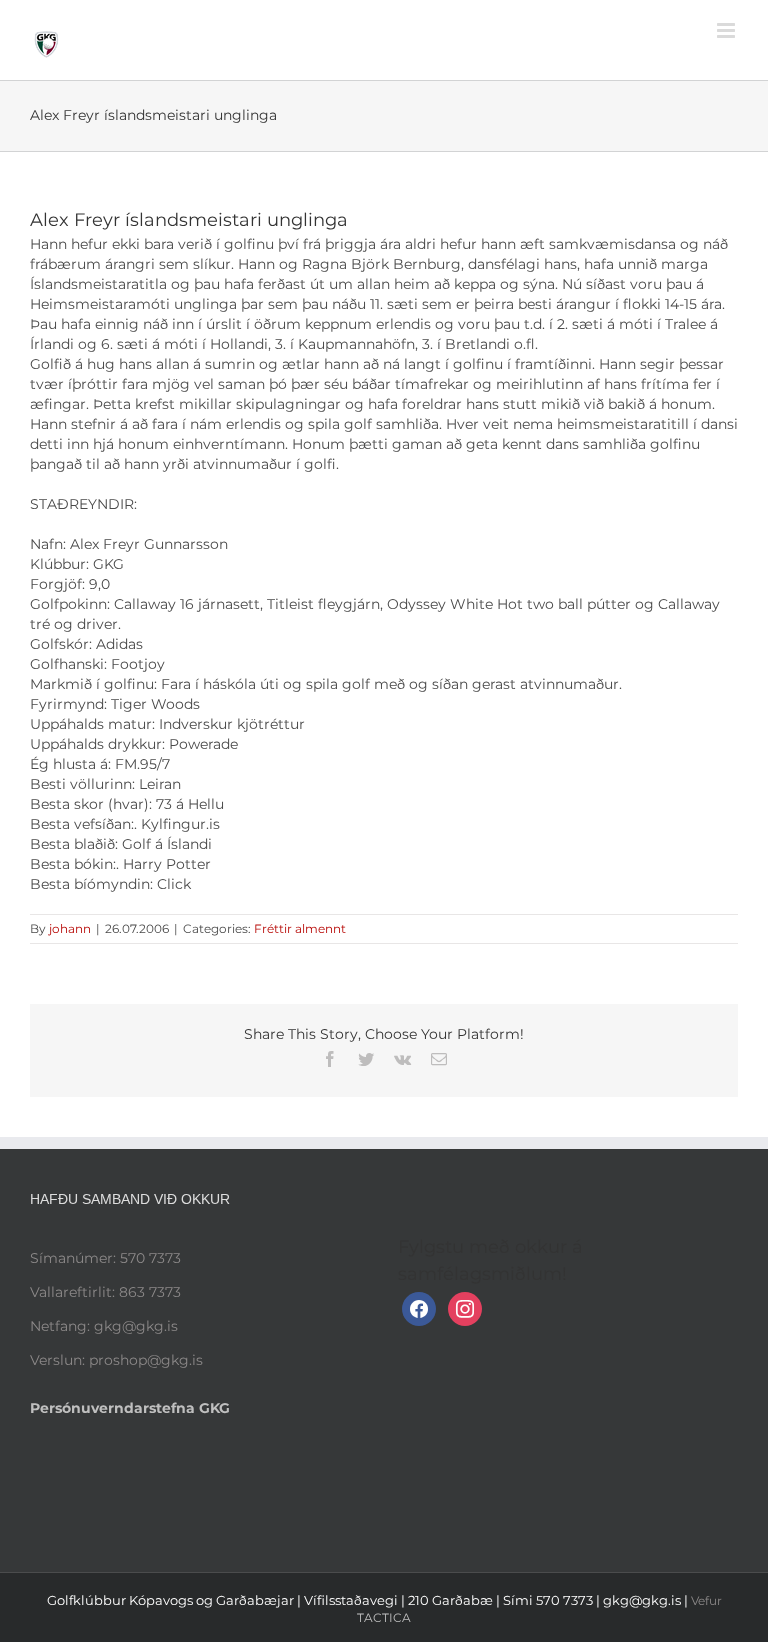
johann (70, 928)
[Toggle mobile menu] (727, 30)
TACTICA (384, 1617)
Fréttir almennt (300, 928)
